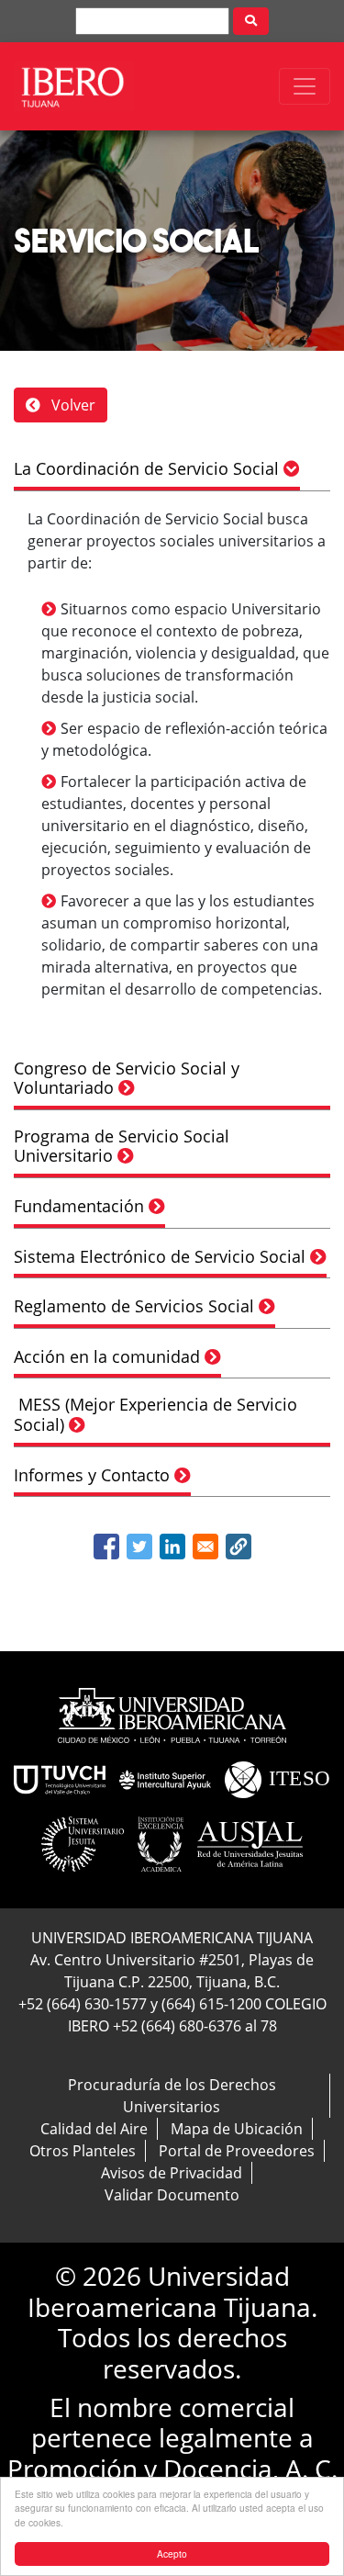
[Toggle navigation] (305, 86)
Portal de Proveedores (237, 2151)
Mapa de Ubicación (237, 2129)
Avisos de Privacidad (172, 2173)
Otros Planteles (83, 2151)
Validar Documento (172, 2195)
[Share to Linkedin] (172, 1547)
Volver (72, 405)
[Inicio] (74, 86)
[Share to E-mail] (205, 1547)
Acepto (172, 2554)
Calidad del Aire (94, 2129)
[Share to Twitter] (139, 1547)
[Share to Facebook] (106, 1547)
